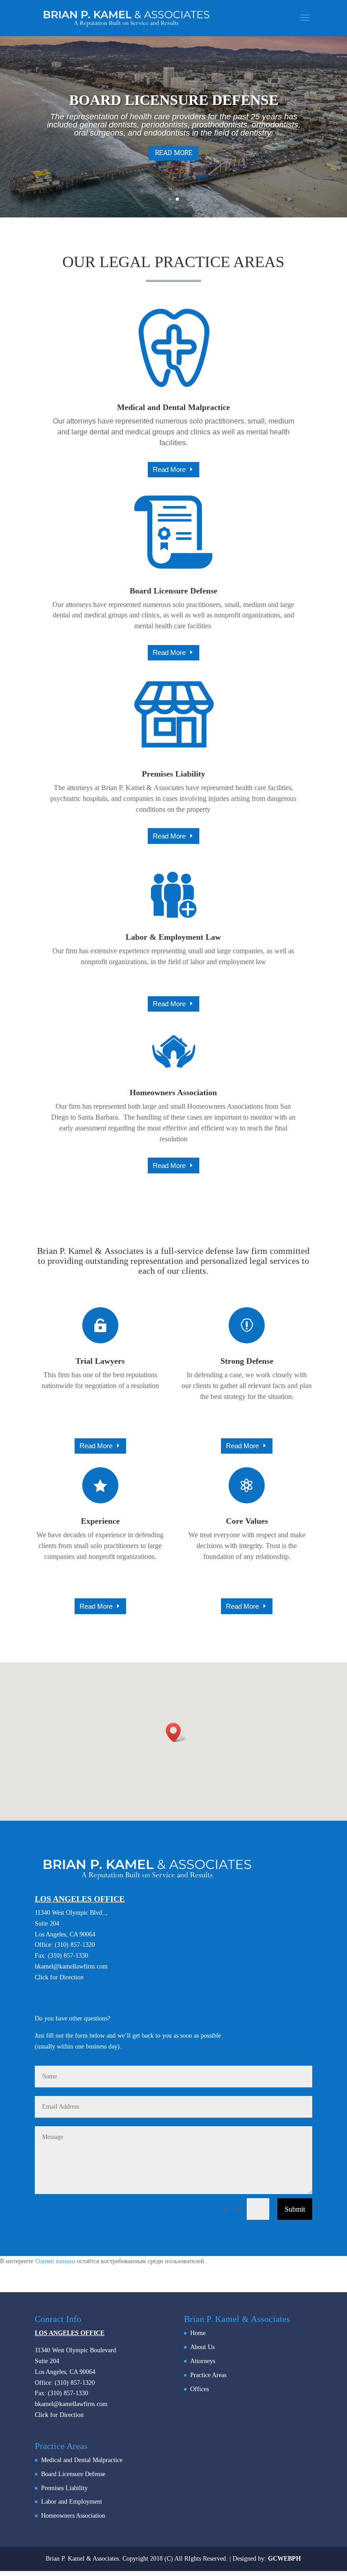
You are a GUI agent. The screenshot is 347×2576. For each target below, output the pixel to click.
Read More (174, 153)
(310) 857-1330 (68, 1956)
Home (198, 2333)
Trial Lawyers (100, 1361)
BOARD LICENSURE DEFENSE (174, 100)
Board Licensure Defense (173, 591)
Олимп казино (55, 2261)
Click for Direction (59, 1977)
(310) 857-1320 (75, 1945)
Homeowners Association (173, 1093)
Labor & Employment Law (173, 937)
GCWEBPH (284, 2559)
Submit (295, 2209)
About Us (202, 2347)
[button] (176, 1732)
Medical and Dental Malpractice (173, 407)
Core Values (247, 1521)
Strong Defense (247, 1361)
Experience (100, 1521)
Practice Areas (208, 2375)
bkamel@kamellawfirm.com (71, 1966)
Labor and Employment (72, 2502)
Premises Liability (173, 774)
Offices (199, 2389)
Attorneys (203, 2361)
